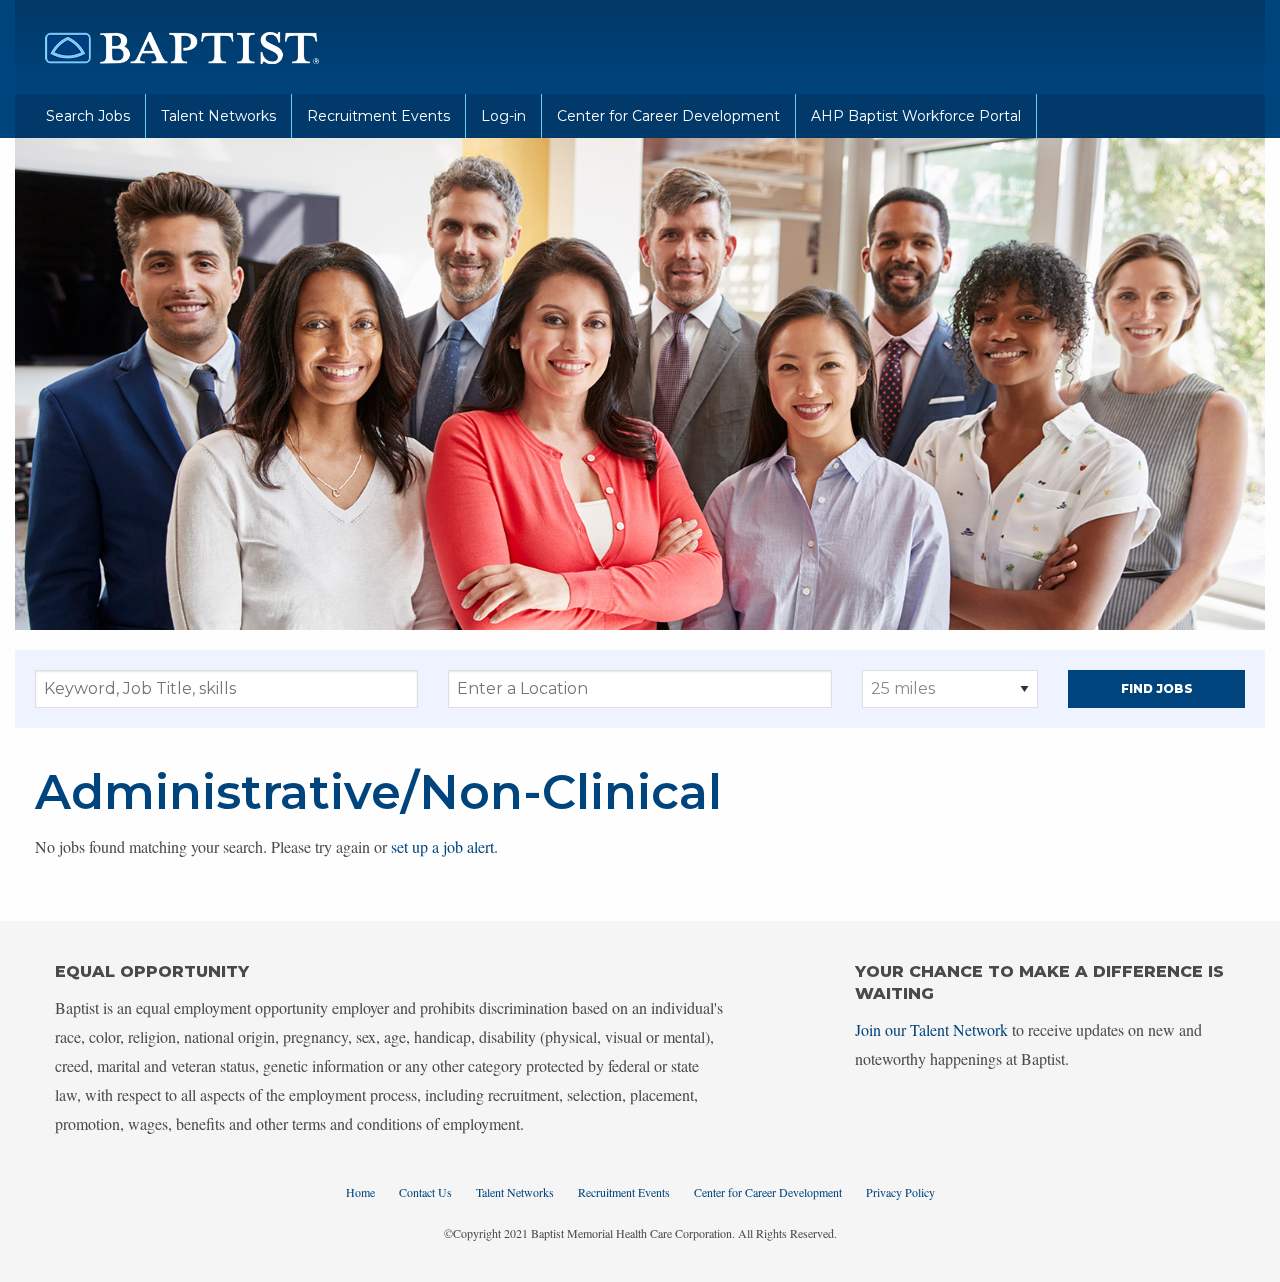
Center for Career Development (668, 116)
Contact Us (425, 1192)
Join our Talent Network (931, 1029)
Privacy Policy (900, 1192)
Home (360, 1192)
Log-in (503, 116)
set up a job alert (442, 846)
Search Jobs (88, 116)
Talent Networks (218, 116)
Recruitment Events (378, 116)
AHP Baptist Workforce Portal (916, 116)
